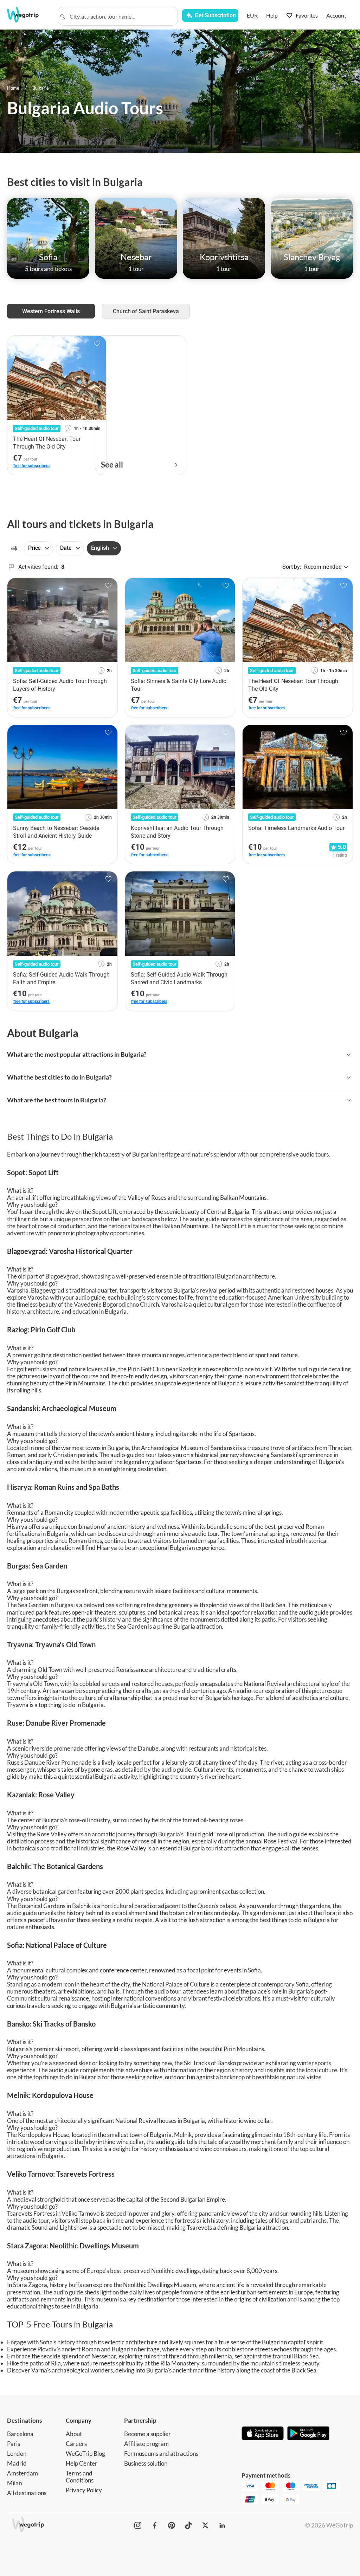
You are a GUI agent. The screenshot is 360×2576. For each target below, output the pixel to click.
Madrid (17, 2463)
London (17, 2453)
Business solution (146, 2463)
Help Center (82, 2463)
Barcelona (20, 2434)
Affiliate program (146, 2444)
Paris (14, 2444)
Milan (14, 2483)
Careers (76, 2444)
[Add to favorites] (108, 586)
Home (13, 88)
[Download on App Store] (263, 2434)
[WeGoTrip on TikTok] (188, 2525)
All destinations (27, 2493)
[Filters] (14, 548)
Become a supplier (147, 2434)
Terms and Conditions (80, 2477)
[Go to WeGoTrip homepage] (28, 15)
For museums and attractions (161, 2453)
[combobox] (121, 16)
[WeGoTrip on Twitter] (205, 2525)
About (74, 2434)
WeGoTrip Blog (85, 2453)
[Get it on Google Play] (308, 2434)
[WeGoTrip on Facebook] (155, 2525)
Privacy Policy (84, 2490)
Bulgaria (41, 88)
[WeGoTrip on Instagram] (138, 2525)
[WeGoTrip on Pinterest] (172, 2525)
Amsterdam (22, 2473)
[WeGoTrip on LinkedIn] (222, 2525)
